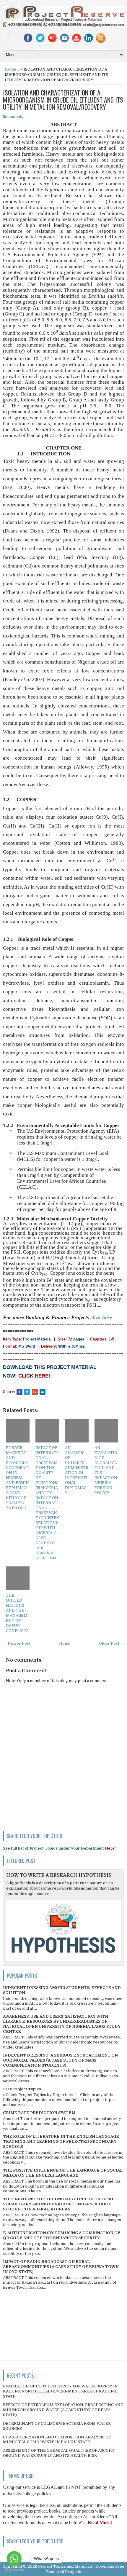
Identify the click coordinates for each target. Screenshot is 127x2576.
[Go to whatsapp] (14, 2559)
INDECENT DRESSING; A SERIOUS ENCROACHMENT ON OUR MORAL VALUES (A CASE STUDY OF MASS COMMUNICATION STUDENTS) (60, 2060)
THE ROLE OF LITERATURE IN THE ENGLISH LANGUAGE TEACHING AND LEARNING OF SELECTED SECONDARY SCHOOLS (61, 2141)
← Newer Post (17, 1643)
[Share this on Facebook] (19, 1392)
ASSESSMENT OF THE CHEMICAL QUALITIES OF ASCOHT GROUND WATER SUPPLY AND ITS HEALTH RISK (59, 2453)
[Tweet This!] (27, 1392)
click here (101, 1317)
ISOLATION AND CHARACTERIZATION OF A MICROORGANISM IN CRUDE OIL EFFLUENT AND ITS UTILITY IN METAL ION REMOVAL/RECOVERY (63, 100)
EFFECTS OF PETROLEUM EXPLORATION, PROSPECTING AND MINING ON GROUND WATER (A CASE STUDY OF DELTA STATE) (63, 2410)
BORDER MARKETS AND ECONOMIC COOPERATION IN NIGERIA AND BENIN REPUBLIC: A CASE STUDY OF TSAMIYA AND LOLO (17, 1478)
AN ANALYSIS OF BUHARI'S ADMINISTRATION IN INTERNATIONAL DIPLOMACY (77, 1470)
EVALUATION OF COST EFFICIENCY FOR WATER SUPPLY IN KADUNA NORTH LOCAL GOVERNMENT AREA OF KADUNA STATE (60, 2391)
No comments (13, 116)
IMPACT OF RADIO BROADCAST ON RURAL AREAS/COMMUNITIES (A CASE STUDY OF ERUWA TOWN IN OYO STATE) (61, 2267)
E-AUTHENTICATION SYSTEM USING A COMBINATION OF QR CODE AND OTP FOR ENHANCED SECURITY (62, 2235)
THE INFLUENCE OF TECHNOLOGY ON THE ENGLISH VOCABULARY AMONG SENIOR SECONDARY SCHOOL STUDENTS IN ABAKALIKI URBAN (58, 2204)
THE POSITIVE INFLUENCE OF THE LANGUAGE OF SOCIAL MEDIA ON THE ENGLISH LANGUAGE (63, 2173)
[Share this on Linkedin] (43, 1392)
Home (10, 69)
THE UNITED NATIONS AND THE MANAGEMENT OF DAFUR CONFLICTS (17, 1613)
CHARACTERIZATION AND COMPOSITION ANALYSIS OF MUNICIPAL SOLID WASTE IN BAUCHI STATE (57, 2440)
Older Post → (111, 1643)
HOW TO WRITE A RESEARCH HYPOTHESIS (59, 1875)
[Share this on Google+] (35, 1392)
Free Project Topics (22, 2089)
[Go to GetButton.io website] (14, 2570)
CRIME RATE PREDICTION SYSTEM (39, 2113)
